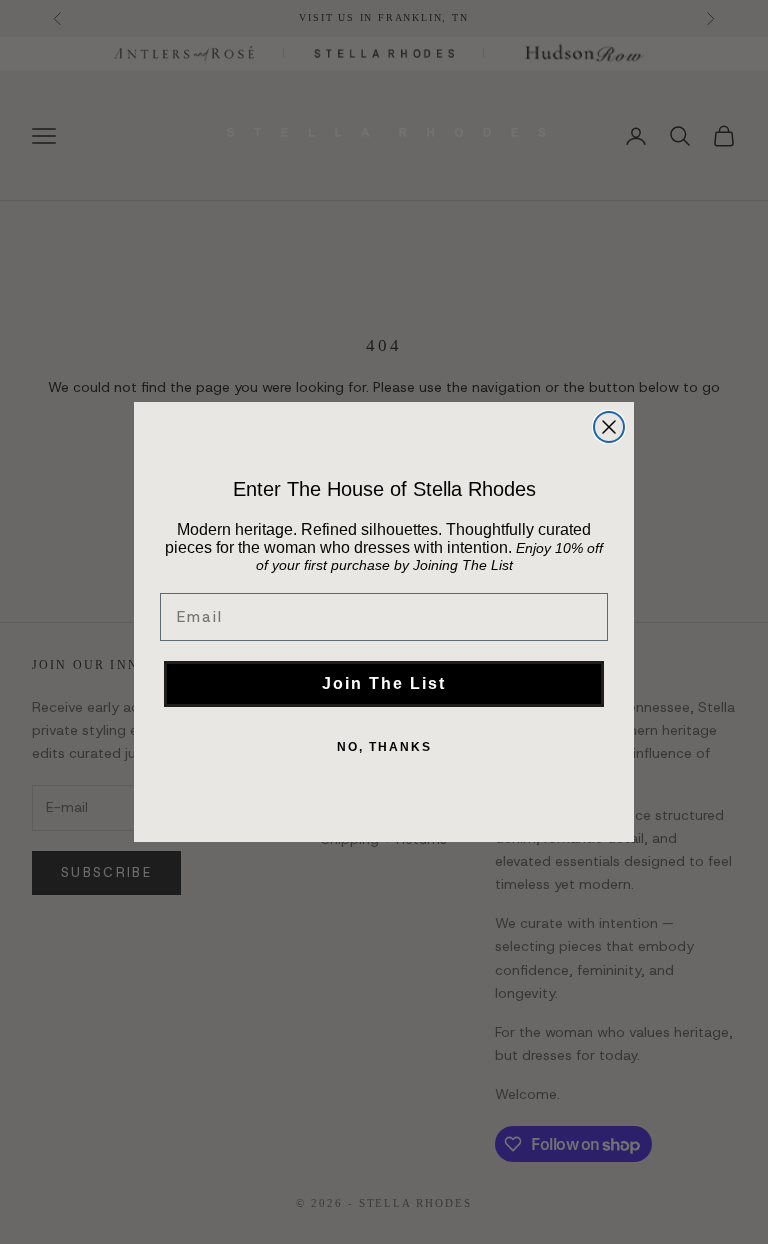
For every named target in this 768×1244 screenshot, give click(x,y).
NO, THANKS (384, 747)
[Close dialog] (609, 427)
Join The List (384, 683)
